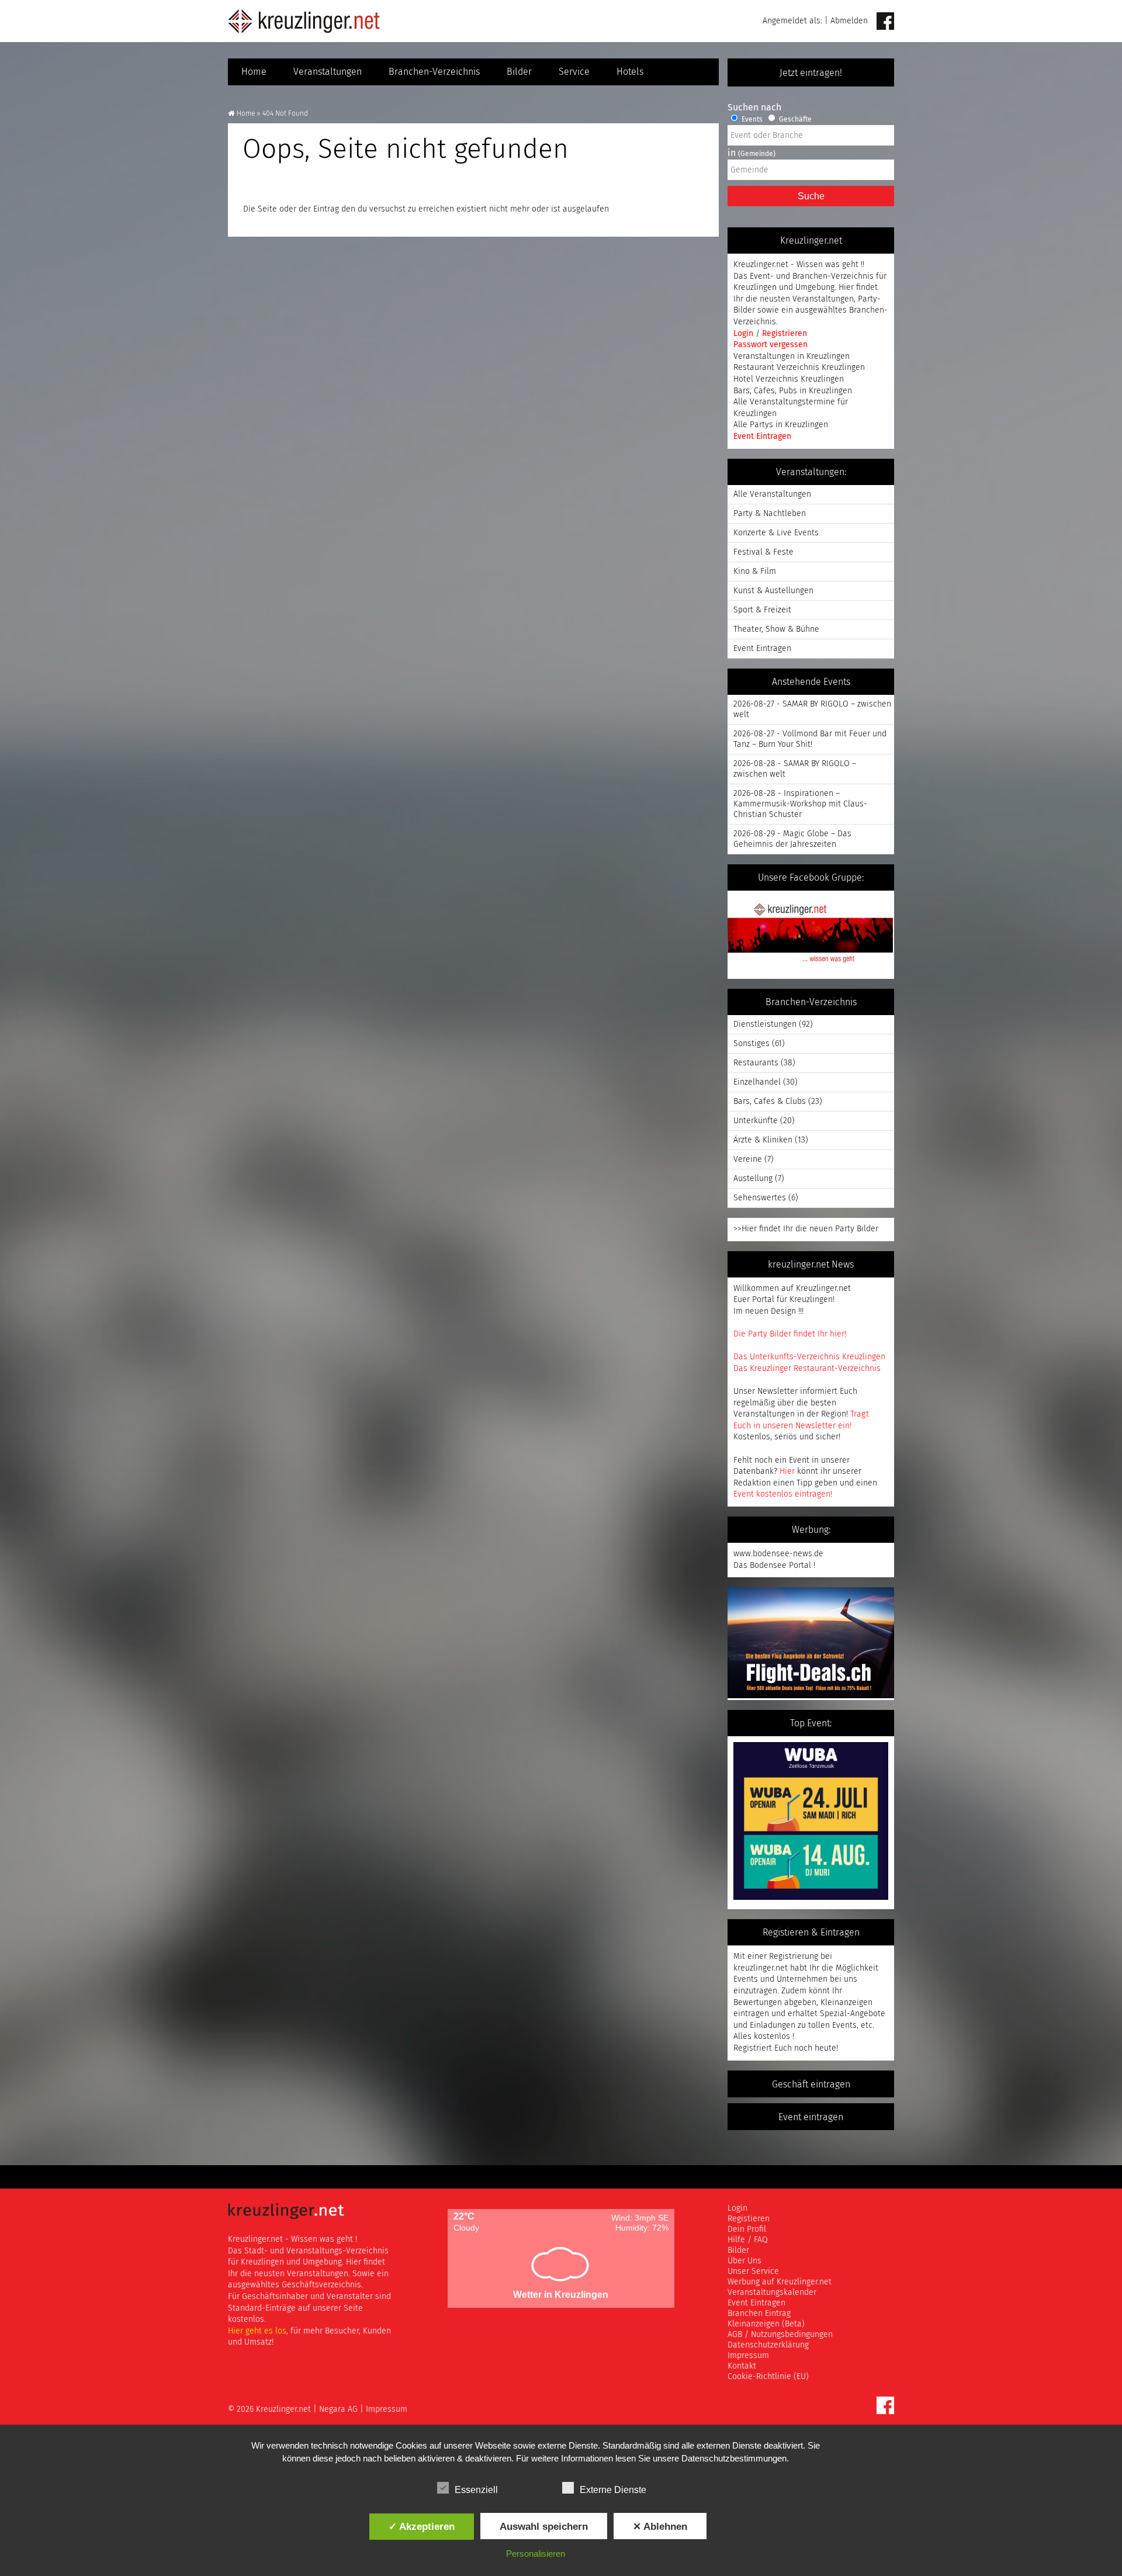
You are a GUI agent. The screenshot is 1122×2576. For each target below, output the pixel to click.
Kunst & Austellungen (773, 591)
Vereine (748, 1159)
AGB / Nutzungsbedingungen (780, 2335)
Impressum (748, 2356)
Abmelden (849, 21)
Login (744, 334)
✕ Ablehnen (660, 2526)
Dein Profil (747, 2229)
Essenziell (476, 2490)
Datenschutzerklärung (768, 2345)
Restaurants (756, 1063)
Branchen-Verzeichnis (434, 72)
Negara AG (338, 2409)
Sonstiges (752, 1044)
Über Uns (744, 2261)
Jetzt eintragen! (811, 73)
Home (254, 72)
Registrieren (785, 334)
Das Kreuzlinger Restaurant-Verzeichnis (807, 1369)
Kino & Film (755, 572)
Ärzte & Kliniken (763, 1140)
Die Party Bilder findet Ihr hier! (790, 1334)
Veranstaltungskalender (772, 2293)
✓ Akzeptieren (422, 2526)
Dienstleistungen (765, 1024)
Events (751, 120)
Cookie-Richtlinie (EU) (768, 2377)
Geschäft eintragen (811, 2085)
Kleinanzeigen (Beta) (766, 2324)
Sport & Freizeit (762, 610)
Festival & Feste (763, 552)
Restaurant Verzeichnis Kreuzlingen (799, 368)
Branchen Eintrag (759, 2314)
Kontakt (742, 2366)
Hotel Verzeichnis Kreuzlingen (789, 379)
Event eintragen (811, 2117)
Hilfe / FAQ (748, 2240)
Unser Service (753, 2272)
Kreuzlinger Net (304, 21)
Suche (811, 196)
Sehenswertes (760, 1198)
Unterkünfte (756, 1121)
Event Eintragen (762, 437)
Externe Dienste (613, 2490)
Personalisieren (536, 2554)
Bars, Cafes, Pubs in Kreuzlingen (793, 391)
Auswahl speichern (544, 2526)
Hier (787, 1471)
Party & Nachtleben (770, 514)
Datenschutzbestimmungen (734, 2458)
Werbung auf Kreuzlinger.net (780, 2282)
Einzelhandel (757, 1082)
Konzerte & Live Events (776, 533)
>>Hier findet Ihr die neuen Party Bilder (806, 1229)
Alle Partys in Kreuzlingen (781, 425)
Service (574, 72)
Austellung (753, 1179)
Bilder (519, 72)
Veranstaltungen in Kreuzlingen (792, 356)
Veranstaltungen (328, 72)
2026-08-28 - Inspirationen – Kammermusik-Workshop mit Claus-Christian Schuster (800, 804)
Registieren (749, 2219)
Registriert (753, 2048)
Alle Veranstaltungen (772, 494)
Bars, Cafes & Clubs (770, 1102)
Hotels (630, 72)
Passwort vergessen (770, 345)
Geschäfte (794, 120)
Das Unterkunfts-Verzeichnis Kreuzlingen (809, 1357)
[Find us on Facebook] (885, 22)
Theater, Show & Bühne (776, 629)
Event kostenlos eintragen (782, 1494)
